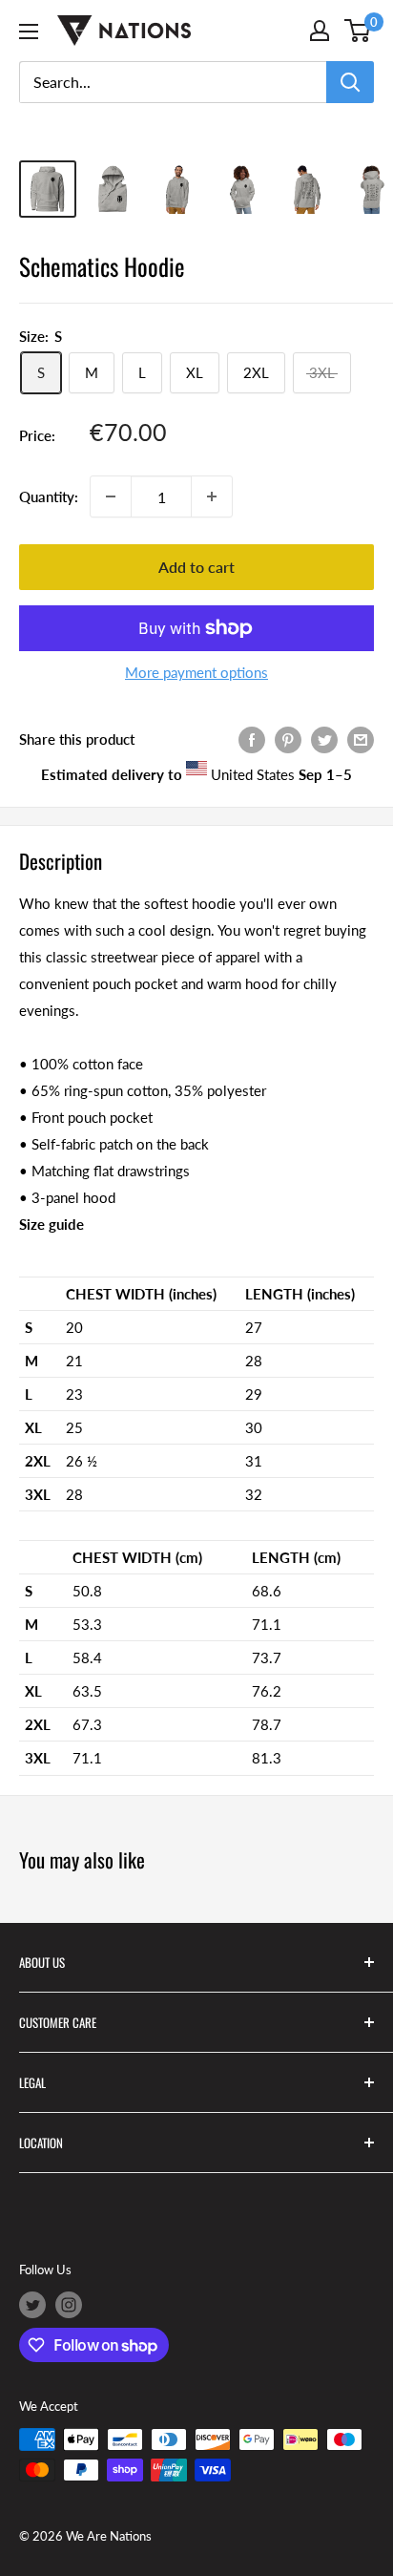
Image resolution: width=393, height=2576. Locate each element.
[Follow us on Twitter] (32, 2305)
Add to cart (196, 567)
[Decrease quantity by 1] (111, 496)
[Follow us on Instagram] (69, 2305)
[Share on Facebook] (252, 738)
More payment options (196, 672)
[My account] (320, 31)
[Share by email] (361, 738)
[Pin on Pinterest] (288, 738)
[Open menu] (29, 32)
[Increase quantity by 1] (212, 496)
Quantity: (49, 496)
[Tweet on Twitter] (324, 738)
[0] (358, 31)
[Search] (350, 82)
